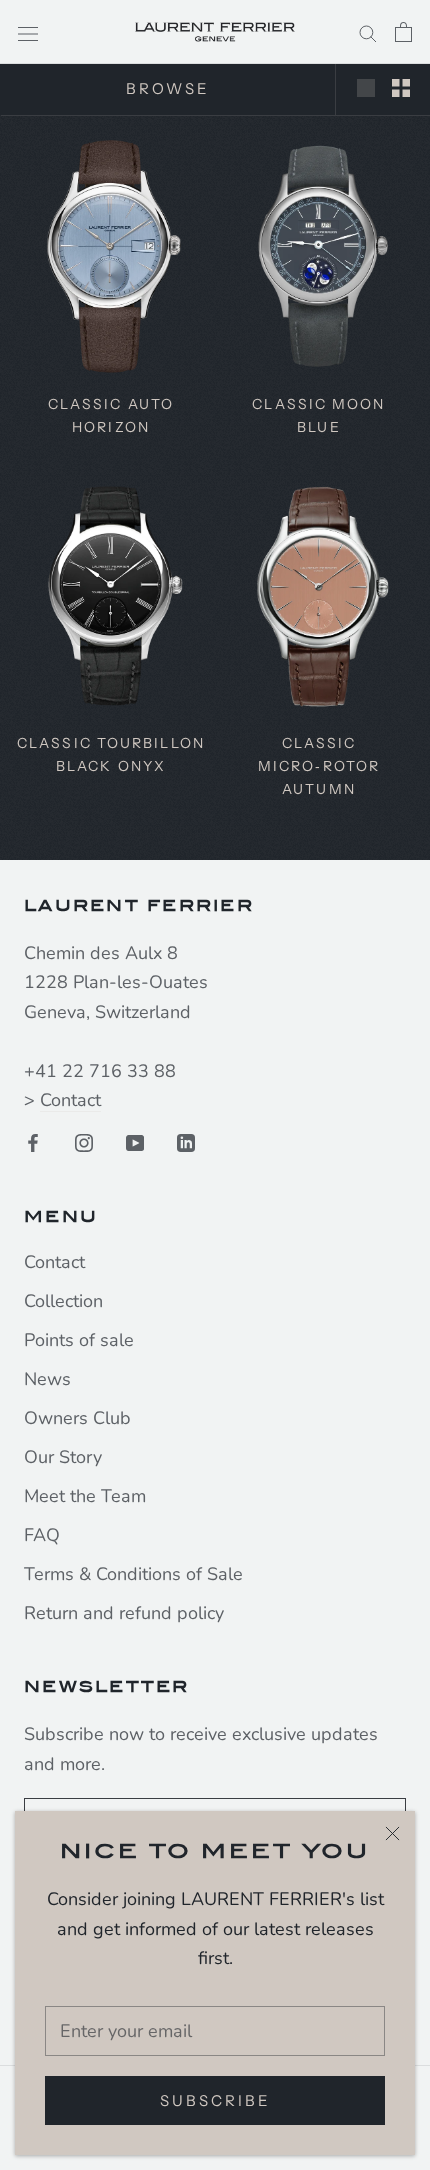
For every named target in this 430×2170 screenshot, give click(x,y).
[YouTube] (135, 1142)
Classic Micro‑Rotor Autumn (319, 766)
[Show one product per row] (366, 87)
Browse (168, 88)
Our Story (63, 1457)
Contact (70, 1100)
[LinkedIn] (186, 1142)
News (47, 1379)
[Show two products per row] (401, 87)
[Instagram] (84, 1142)
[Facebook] (33, 1142)
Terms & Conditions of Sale (133, 1574)
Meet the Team (85, 1496)
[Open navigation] (28, 32)
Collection (63, 1301)
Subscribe (215, 2100)
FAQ (42, 1535)
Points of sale (79, 1340)
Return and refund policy (124, 1613)
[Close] (392, 1833)
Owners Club (77, 1418)
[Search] (368, 31)
